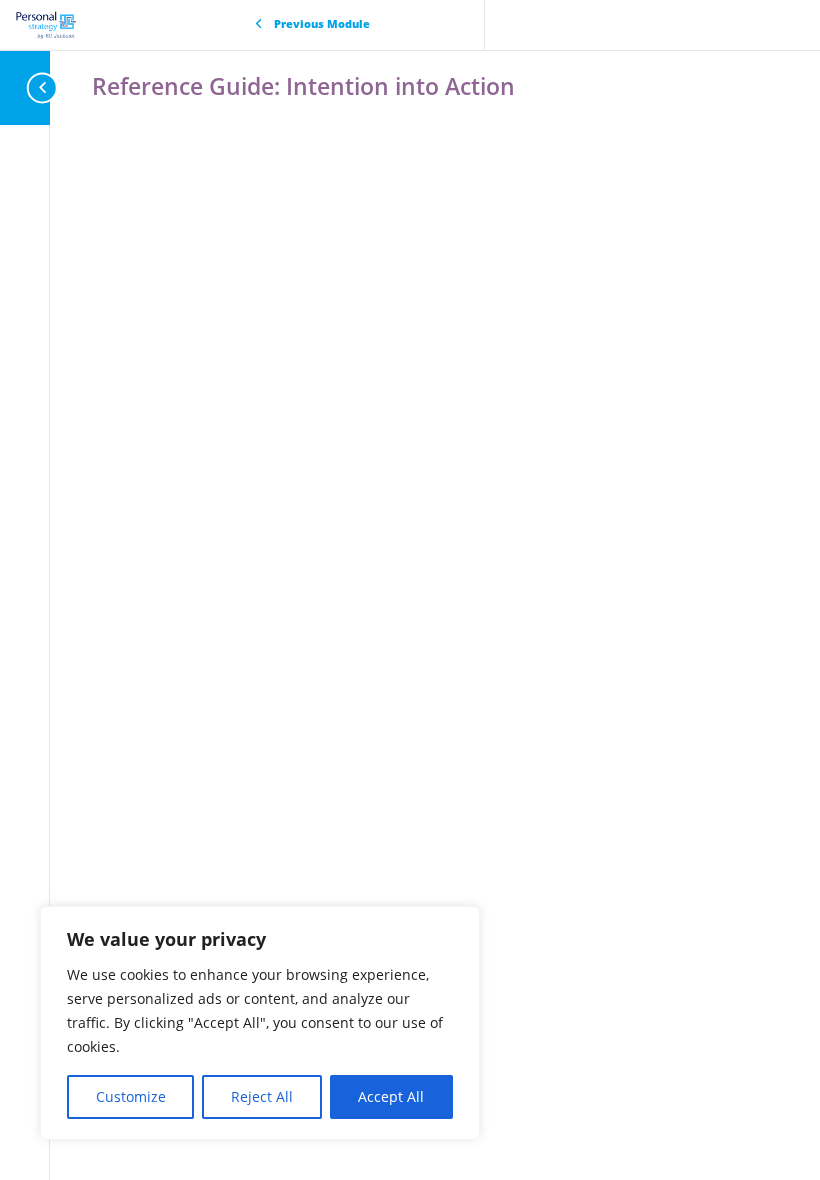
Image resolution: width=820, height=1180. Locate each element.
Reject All (262, 1096)
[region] (260, 1023)
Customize (131, 1096)
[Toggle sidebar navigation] (44, 87)
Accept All (391, 1096)
